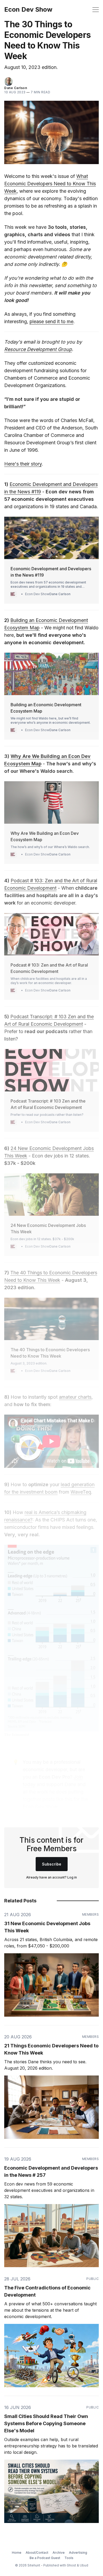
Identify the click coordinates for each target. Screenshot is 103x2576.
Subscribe (52, 1864)
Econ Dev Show (28, 10)
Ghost (71, 2565)
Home (17, 2553)
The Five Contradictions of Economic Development (47, 2291)
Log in (72, 1877)
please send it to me (51, 321)
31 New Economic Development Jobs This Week (47, 1927)
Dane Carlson (16, 88)
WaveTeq (81, 1492)
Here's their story (23, 464)
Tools (69, 2558)
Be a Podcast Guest (45, 2558)
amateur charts (75, 1397)
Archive (59, 2553)
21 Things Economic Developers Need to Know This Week (51, 2049)
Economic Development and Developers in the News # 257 (51, 2171)
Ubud (84, 2565)
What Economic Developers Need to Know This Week (50, 184)
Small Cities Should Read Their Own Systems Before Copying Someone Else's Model (46, 2423)
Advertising (78, 2553)
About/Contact (37, 2553)
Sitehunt (34, 2565)
